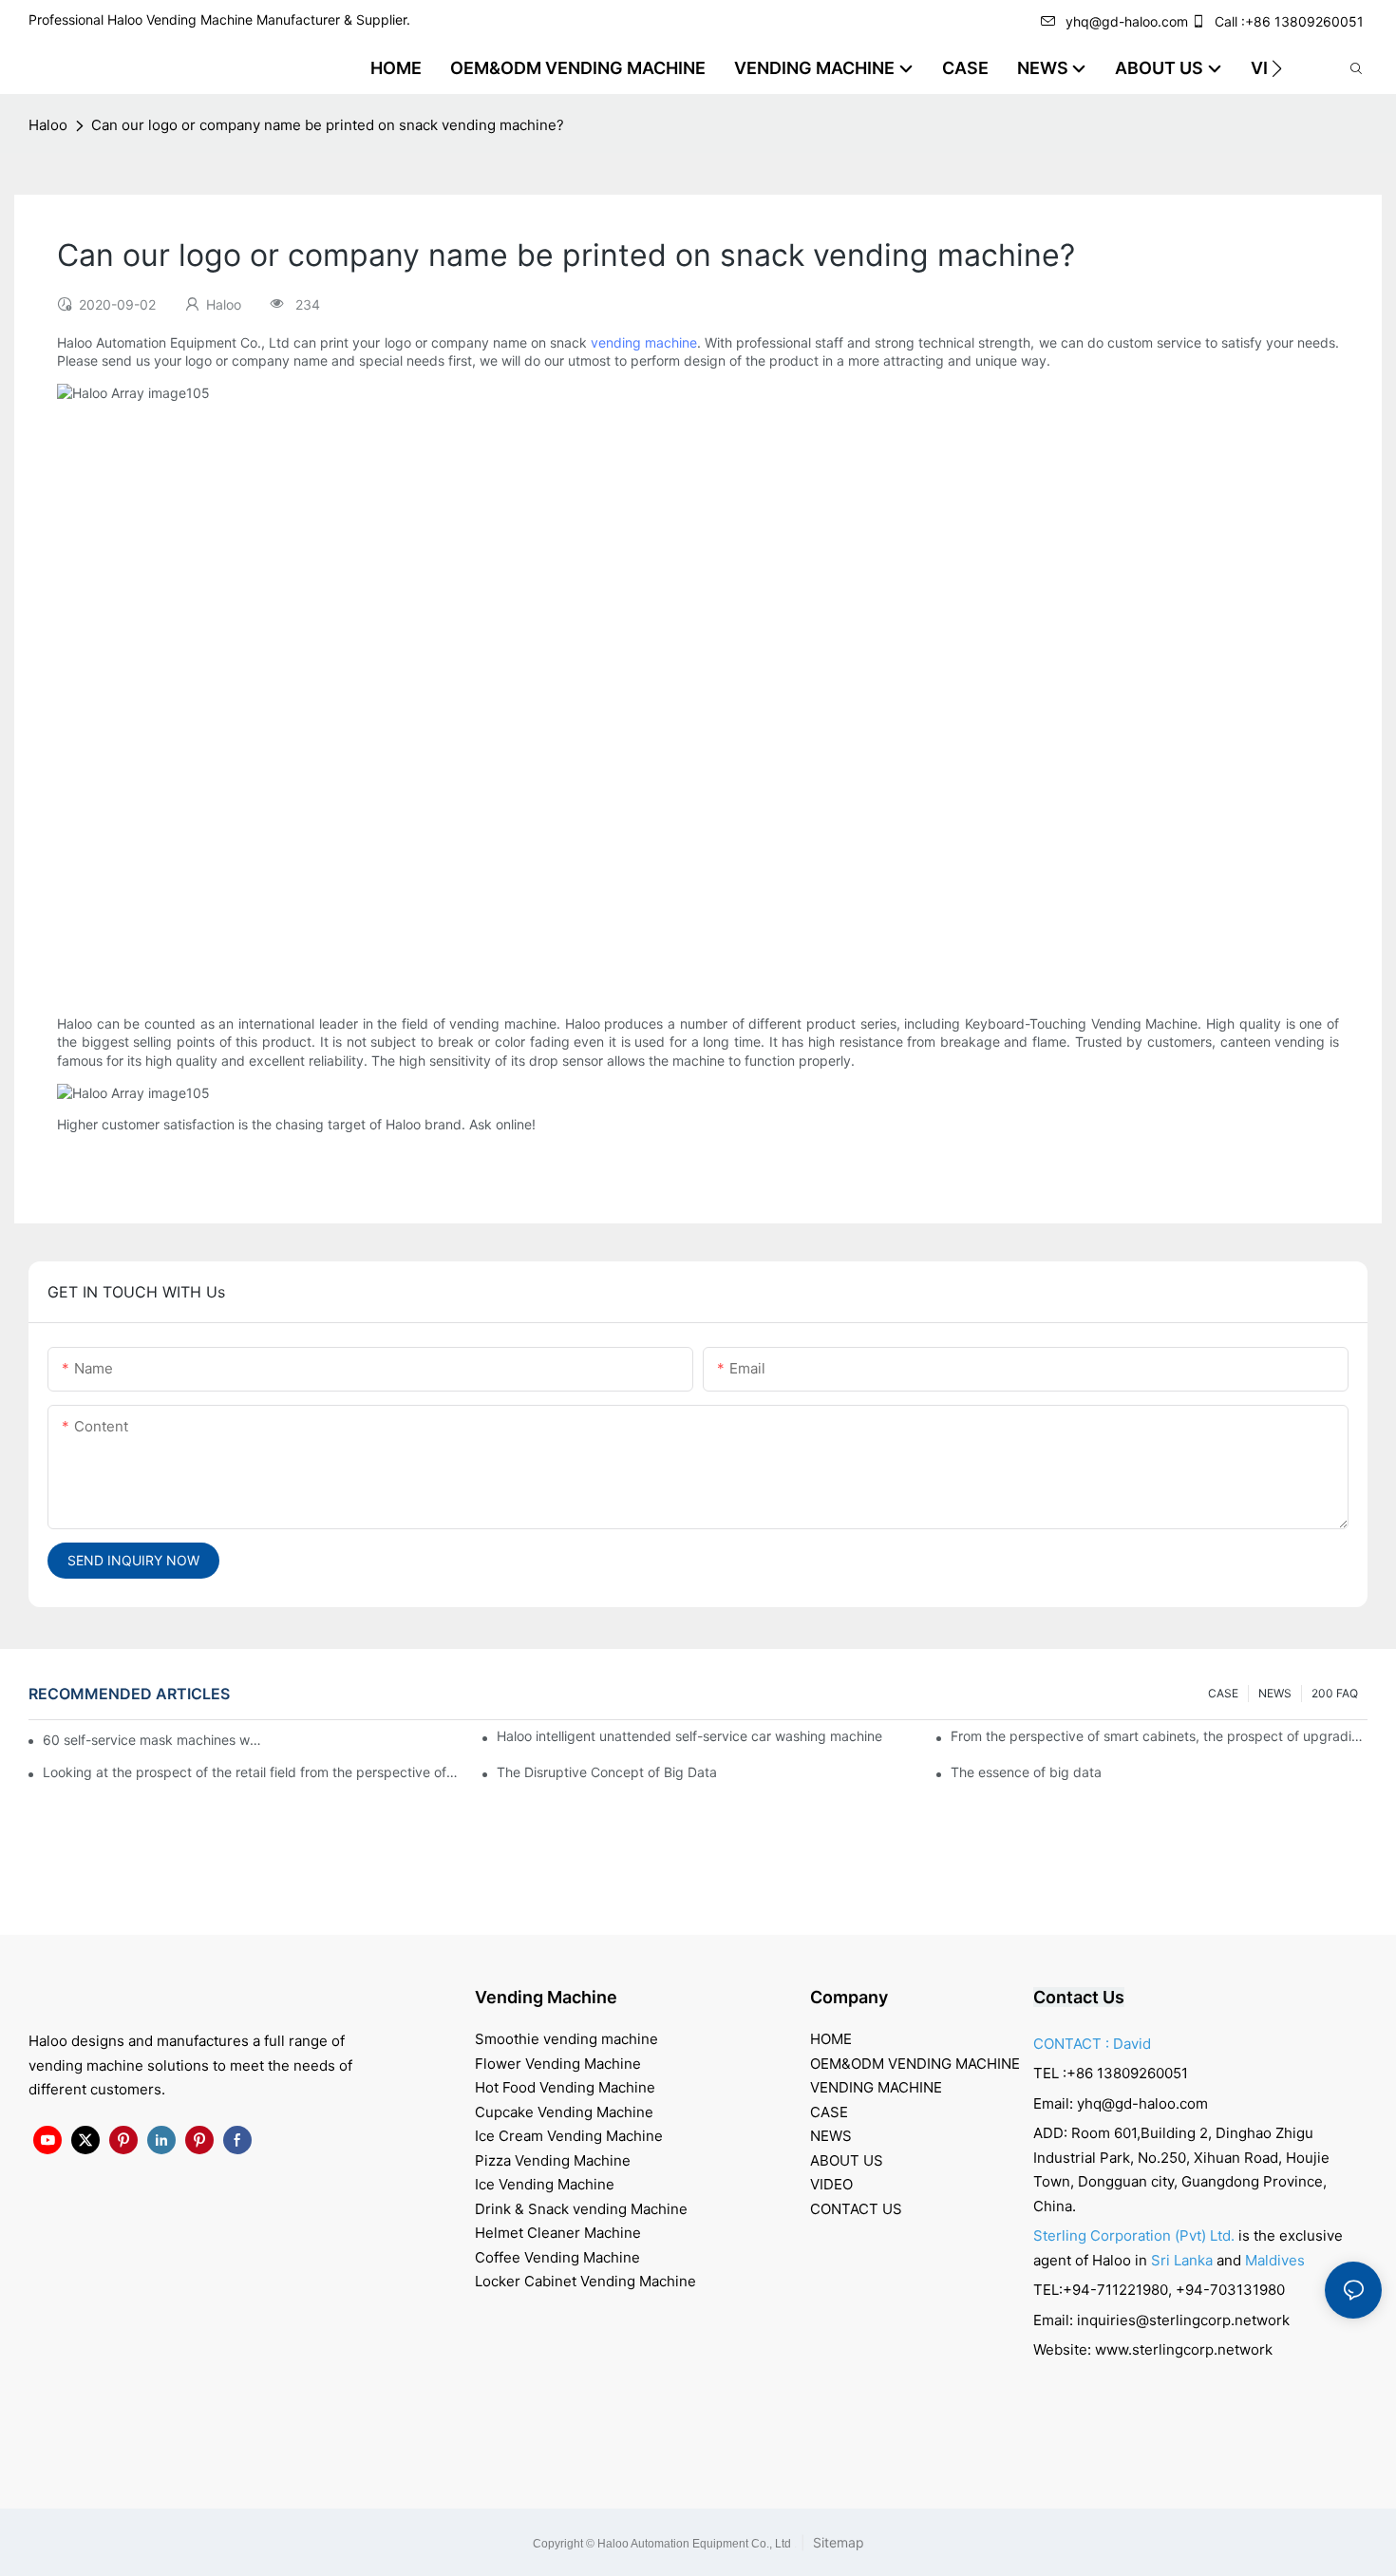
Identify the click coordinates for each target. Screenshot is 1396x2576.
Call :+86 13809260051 (1289, 21)
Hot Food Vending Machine (565, 2087)
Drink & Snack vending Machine (581, 2209)
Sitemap (837, 2542)
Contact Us (1079, 1997)
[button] (1277, 68)
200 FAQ (1335, 1693)
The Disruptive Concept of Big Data (607, 1772)
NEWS (1275, 1693)
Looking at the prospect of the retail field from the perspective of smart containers (251, 1772)
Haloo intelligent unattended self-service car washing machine (689, 1736)
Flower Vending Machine (558, 2064)
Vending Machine (546, 1997)
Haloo (48, 125)
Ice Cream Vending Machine (569, 2136)
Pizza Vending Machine (553, 2160)
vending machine (644, 342)
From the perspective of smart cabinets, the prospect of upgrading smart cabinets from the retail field (1159, 1736)
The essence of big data (1026, 1772)
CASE (1223, 1693)
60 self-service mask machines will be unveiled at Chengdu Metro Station (153, 1740)
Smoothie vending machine (566, 2039)
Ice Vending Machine (545, 2184)
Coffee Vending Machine (557, 2257)
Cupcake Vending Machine (564, 2112)
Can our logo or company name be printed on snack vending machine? (328, 125)
